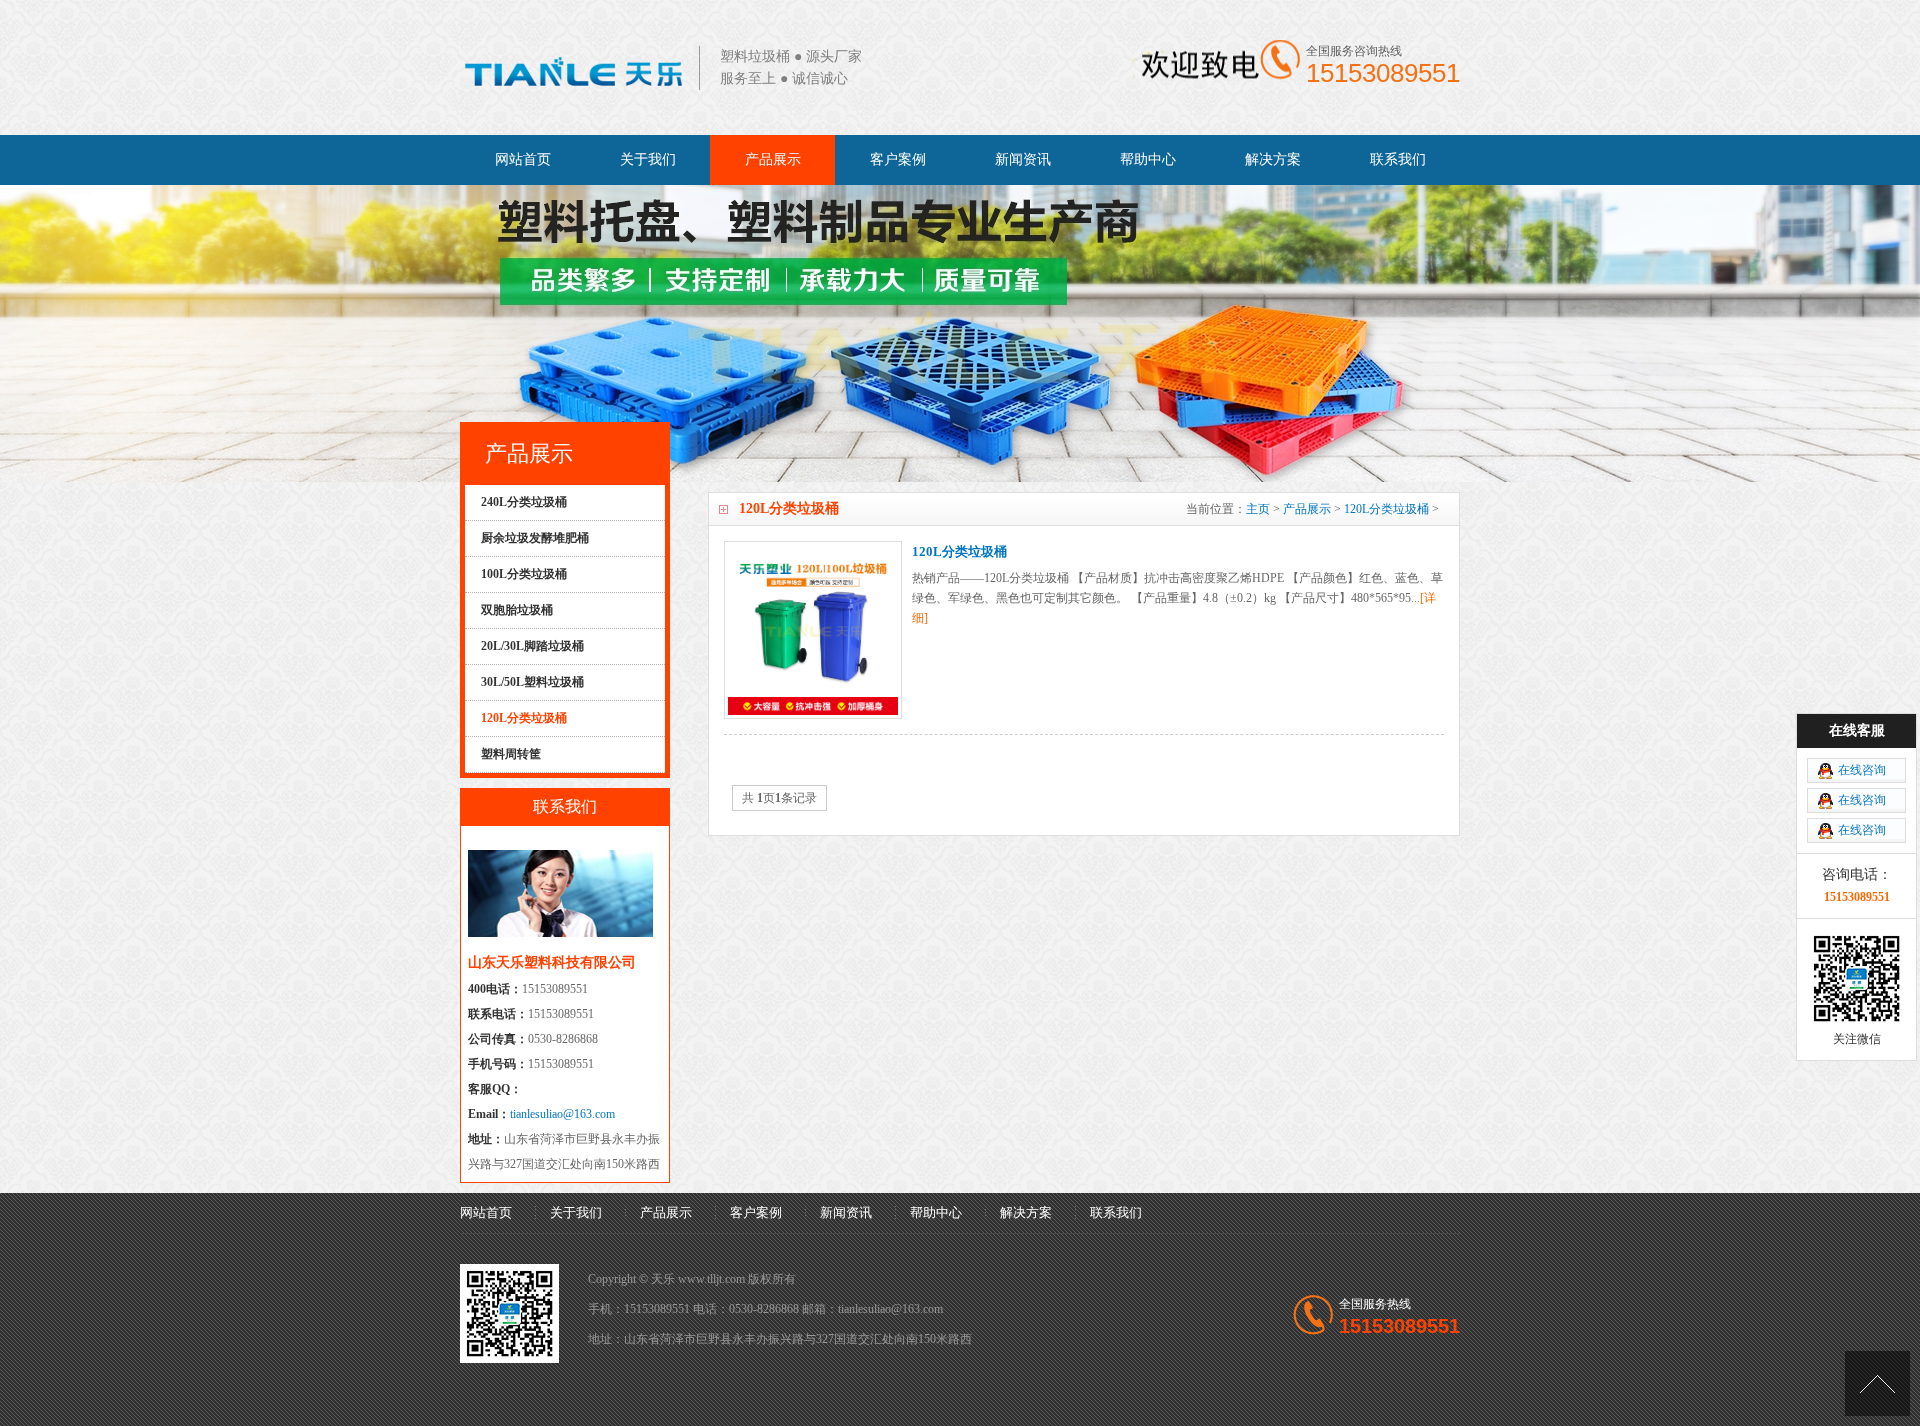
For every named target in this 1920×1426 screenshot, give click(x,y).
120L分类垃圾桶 (1386, 509)
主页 (1258, 509)
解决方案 (1273, 159)
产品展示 (773, 159)
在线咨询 (1862, 770)
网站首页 (523, 159)
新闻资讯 (1023, 159)
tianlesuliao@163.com (562, 1114)
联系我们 (1398, 159)
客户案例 (898, 159)
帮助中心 (1148, 159)
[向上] (1877, 1383)
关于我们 (648, 159)
